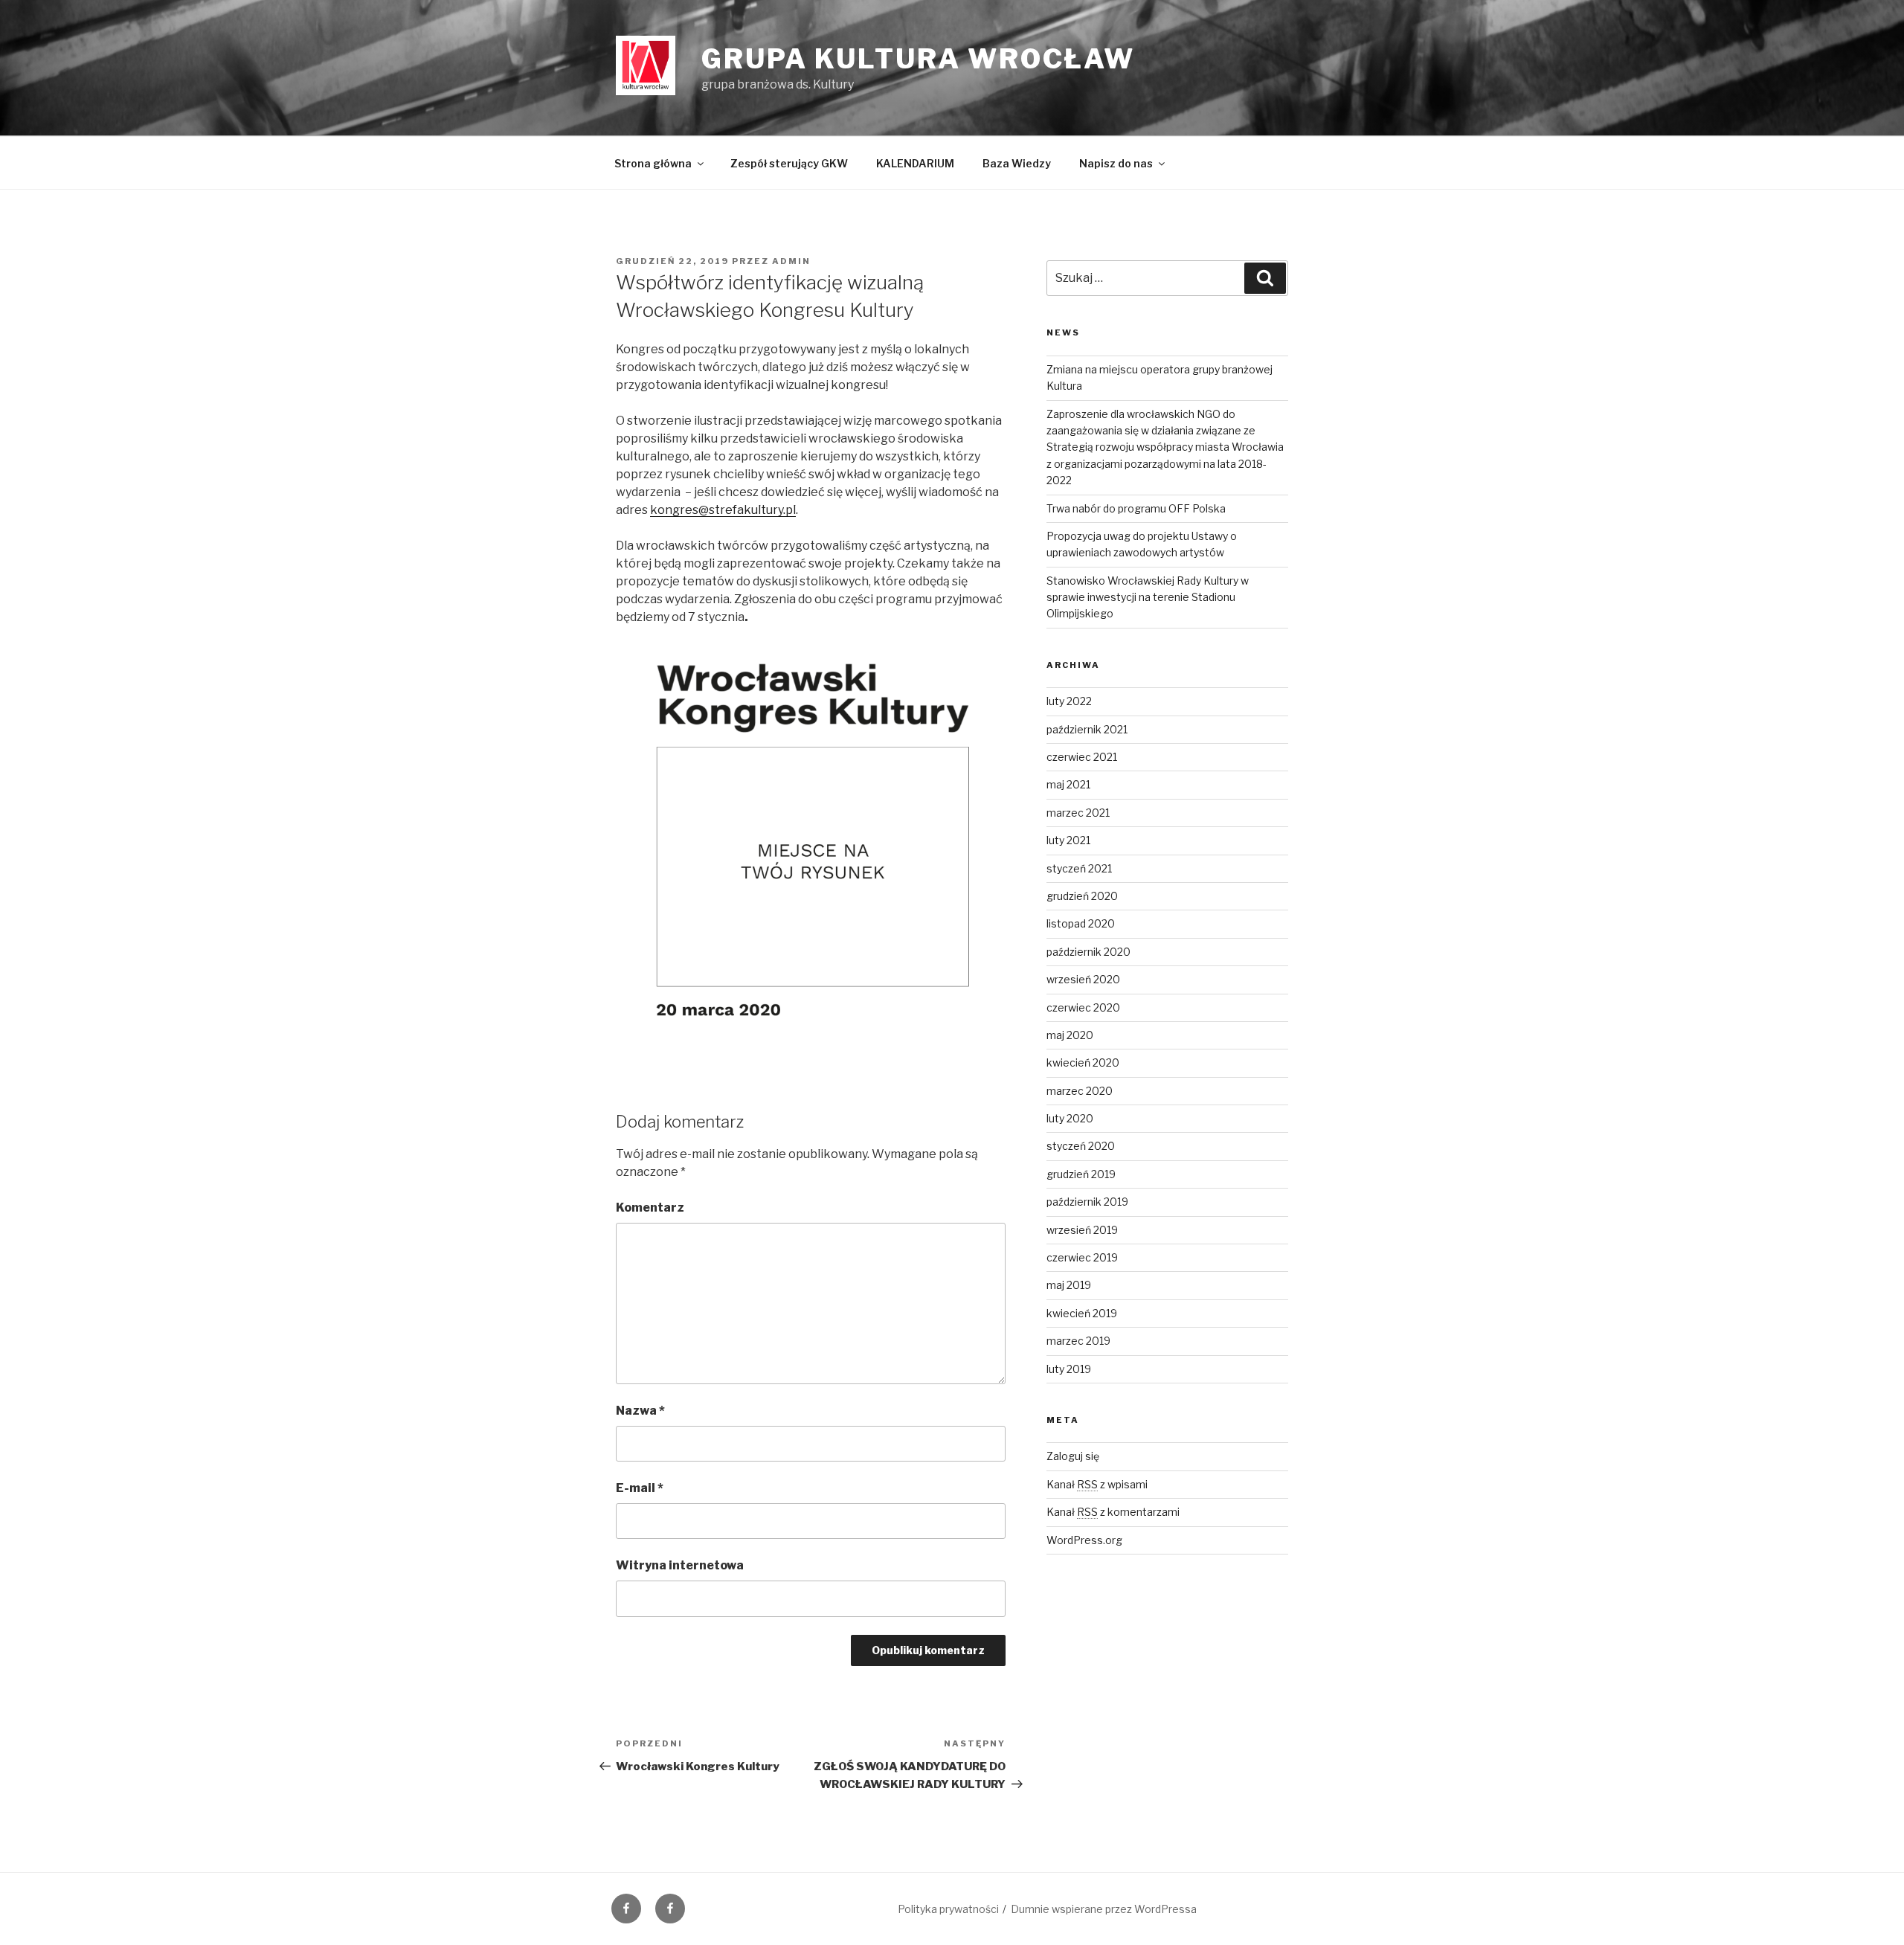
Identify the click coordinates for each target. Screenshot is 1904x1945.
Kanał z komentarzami (1113, 1512)
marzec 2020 (1080, 1091)
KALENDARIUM (915, 163)
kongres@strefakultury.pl (723, 510)
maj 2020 (1070, 1035)
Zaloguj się (1073, 1456)
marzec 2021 (1078, 813)
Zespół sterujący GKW (789, 163)
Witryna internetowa (680, 1565)
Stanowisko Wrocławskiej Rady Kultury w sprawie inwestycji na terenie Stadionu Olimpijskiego (1148, 597)
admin (791, 261)
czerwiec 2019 (1082, 1257)
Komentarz (650, 1208)
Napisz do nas (1116, 163)
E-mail (640, 1488)
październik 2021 (1087, 729)
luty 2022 (1069, 701)
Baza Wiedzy (1017, 163)
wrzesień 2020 (1083, 979)
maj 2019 (1069, 1285)
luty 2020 (1070, 1118)
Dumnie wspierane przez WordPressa (1104, 1909)
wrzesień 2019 (1082, 1230)
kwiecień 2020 (1083, 1062)
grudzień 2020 (1082, 896)
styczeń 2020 (1081, 1146)
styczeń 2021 (1079, 868)
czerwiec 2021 (1082, 757)
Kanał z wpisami (1097, 1484)
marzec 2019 (1078, 1341)
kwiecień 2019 (1082, 1313)
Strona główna (653, 163)
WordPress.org (1084, 1540)
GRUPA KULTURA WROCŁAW (918, 59)
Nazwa (640, 1411)
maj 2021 (1068, 784)
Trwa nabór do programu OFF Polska (1136, 508)
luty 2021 (1068, 840)
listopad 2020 (1081, 923)
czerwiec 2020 (1083, 1007)
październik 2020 (1088, 952)
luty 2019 (1069, 1369)
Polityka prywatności (948, 1909)
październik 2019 (1087, 1202)
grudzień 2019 (1081, 1174)
